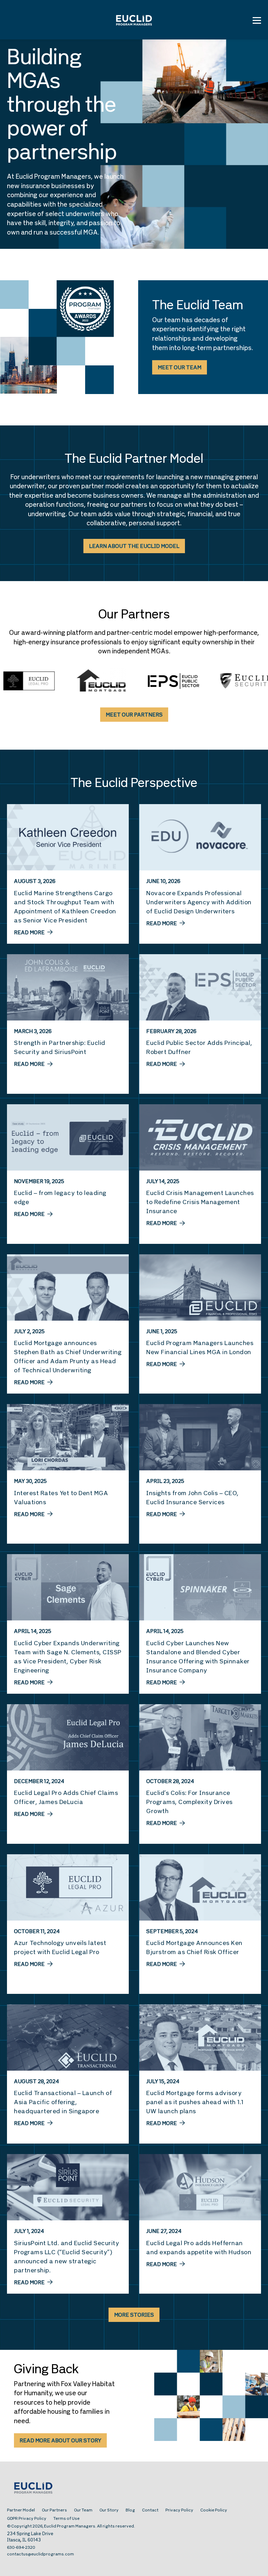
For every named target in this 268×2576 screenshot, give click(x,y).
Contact (150, 2510)
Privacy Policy (179, 2510)
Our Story (109, 2510)
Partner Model (21, 2510)
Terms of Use (66, 2519)
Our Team (83, 2510)
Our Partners (54, 2510)
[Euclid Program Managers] (134, 20)
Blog (130, 2510)
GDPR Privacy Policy (27, 2519)
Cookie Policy (214, 2510)
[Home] (134, 2489)
